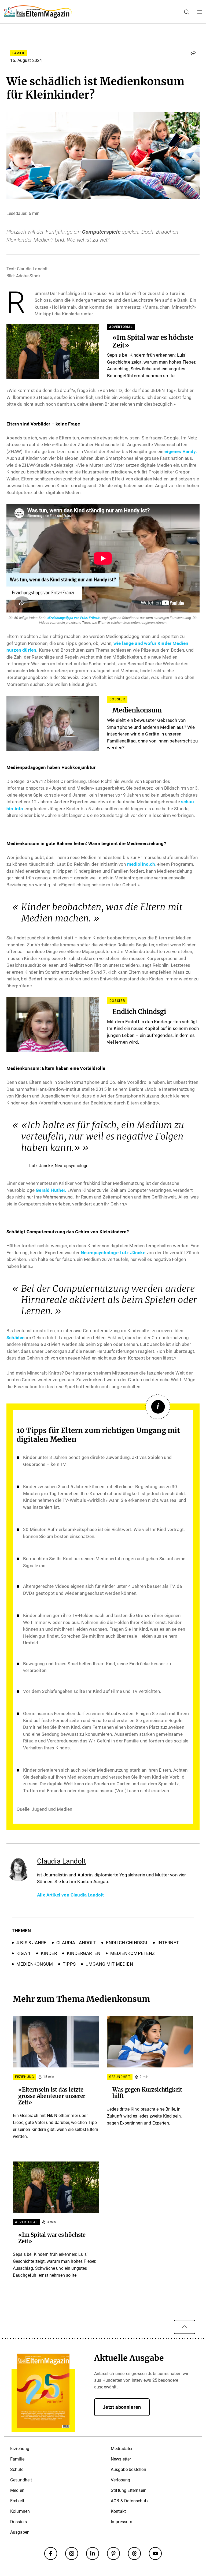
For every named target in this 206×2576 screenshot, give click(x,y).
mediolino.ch (141, 864)
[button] (193, 53)
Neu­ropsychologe (100, 1253)
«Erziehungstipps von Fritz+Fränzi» (73, 618)
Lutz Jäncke (132, 1253)
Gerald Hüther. (51, 1190)
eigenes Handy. (181, 451)
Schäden (16, 1338)
